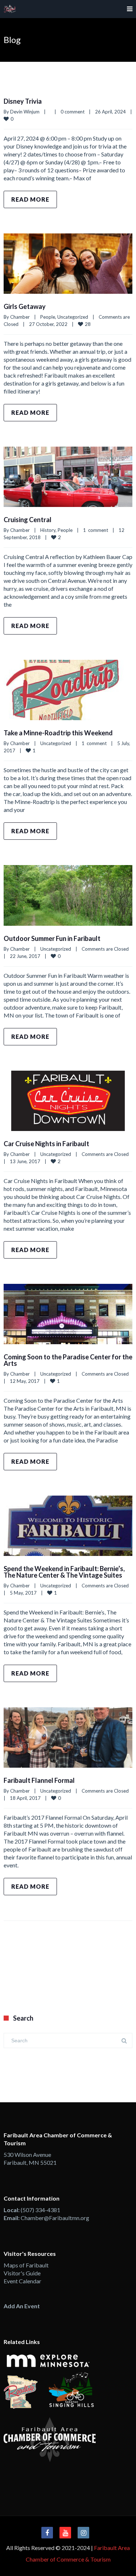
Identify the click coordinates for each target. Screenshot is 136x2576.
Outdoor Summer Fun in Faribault (52, 938)
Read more (30, 199)
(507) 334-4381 (40, 2210)
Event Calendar (22, 2281)
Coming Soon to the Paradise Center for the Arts (68, 1360)
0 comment (73, 112)
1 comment (96, 530)
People (48, 317)
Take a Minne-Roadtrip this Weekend (58, 733)
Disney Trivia (23, 101)
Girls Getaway (25, 306)
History (48, 530)
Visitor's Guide (22, 2273)
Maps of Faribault (26, 2265)
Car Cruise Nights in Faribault (46, 1144)
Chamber (20, 317)
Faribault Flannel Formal (39, 1780)
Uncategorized (73, 317)
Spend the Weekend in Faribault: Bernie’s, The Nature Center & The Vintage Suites (64, 1572)
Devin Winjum (25, 112)
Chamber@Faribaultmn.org (55, 2218)
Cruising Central (28, 520)
